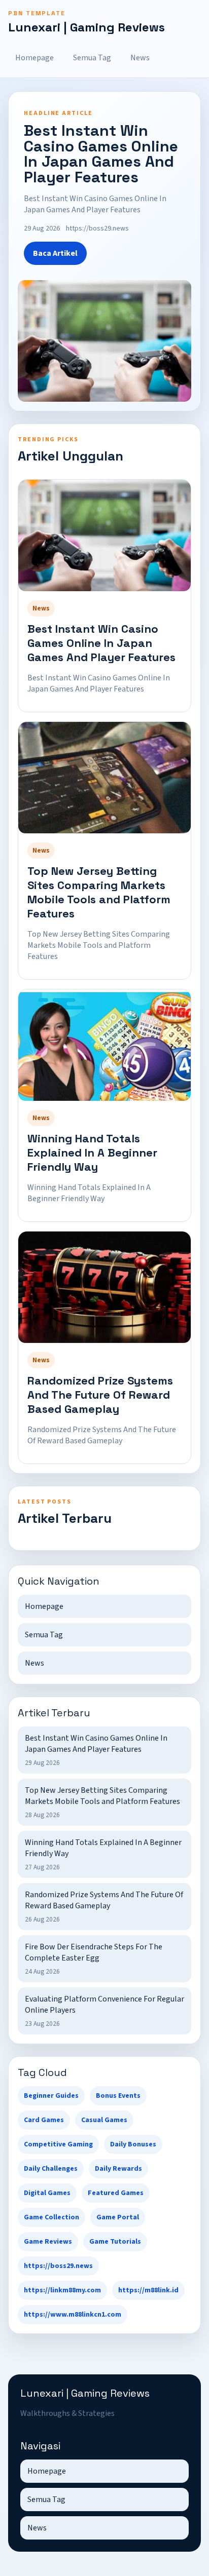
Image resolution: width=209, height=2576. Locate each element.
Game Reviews (48, 2242)
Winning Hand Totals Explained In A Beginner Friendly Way (92, 1152)
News (140, 58)
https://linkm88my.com (62, 2290)
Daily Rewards (118, 2169)
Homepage (34, 58)
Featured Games (116, 2193)
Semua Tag (92, 58)
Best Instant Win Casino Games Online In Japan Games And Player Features (101, 643)
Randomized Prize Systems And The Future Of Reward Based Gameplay (100, 1395)
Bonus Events (118, 2096)
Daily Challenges (51, 2169)
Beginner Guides (51, 2096)
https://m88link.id (148, 2290)
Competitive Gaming (58, 2144)
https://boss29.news (58, 2266)
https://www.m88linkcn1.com (73, 2315)
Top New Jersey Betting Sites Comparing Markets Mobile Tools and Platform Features (99, 892)
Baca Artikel (55, 253)
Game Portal (118, 2217)
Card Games (44, 2120)
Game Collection (51, 2217)
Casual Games (104, 2120)
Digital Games (47, 2193)
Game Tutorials (115, 2242)
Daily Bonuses (133, 2144)
